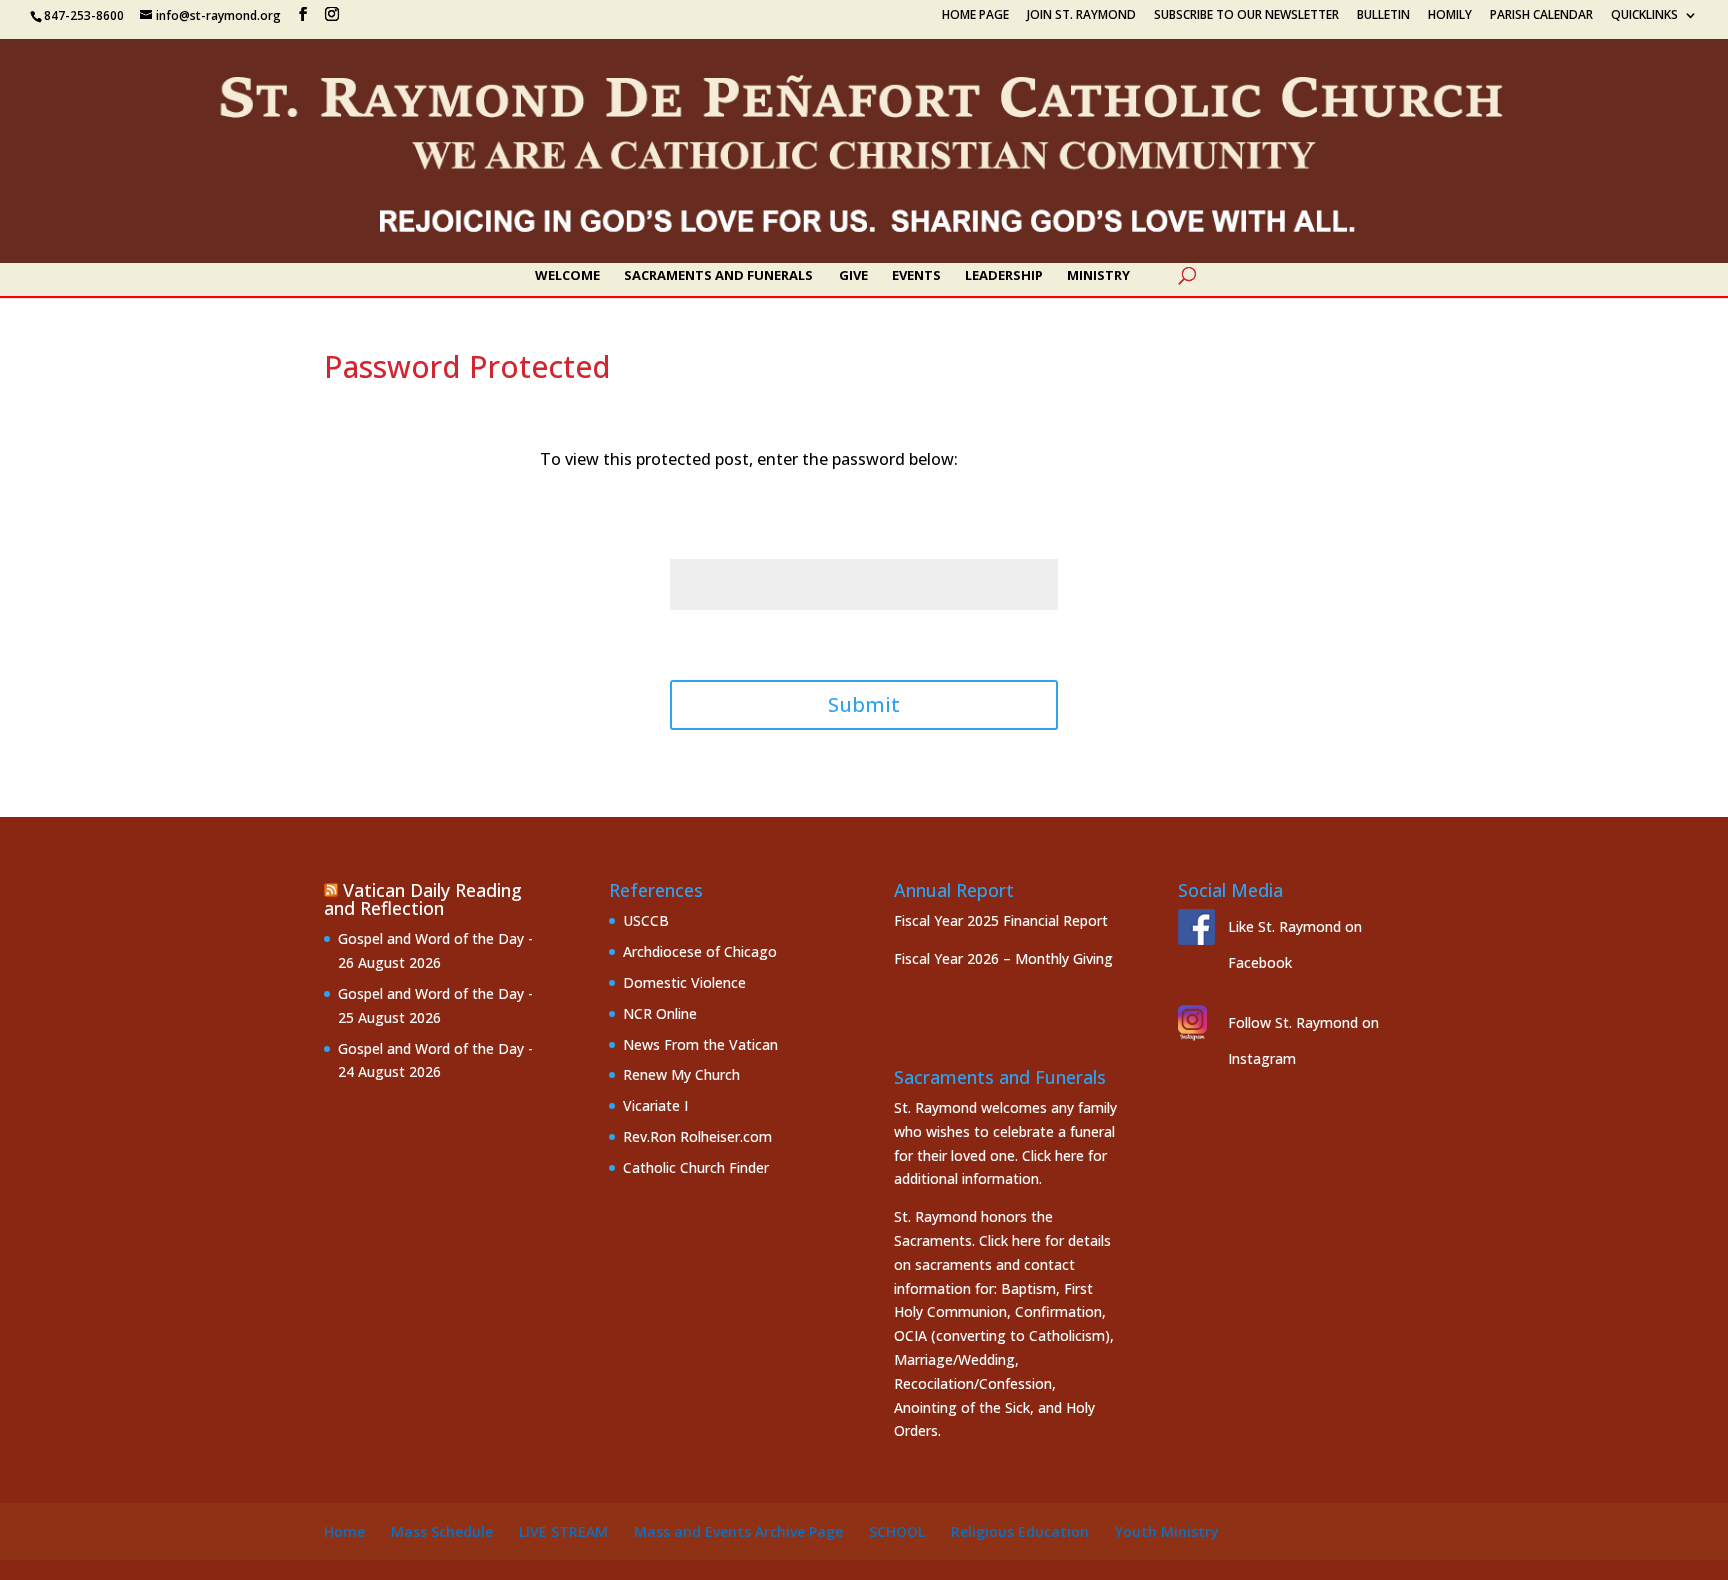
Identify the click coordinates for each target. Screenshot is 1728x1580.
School (897, 1531)
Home (344, 1531)
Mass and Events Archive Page (738, 1531)
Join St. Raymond (1081, 16)
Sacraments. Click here (967, 1240)
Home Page (975, 16)
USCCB (646, 920)
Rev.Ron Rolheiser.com (697, 1136)
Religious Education (1020, 1531)
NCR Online (660, 1013)
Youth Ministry (1167, 1531)
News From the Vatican (700, 1044)
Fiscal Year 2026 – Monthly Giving (1003, 958)
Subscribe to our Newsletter (1246, 16)
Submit (864, 704)
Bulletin (1383, 16)
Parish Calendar (1541, 16)
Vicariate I (655, 1105)
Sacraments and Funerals (718, 276)
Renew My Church (681, 1074)
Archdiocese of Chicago (700, 951)
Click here (1053, 1155)
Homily (1450, 16)
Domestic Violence (684, 982)
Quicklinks (1644, 16)
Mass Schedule (442, 1531)
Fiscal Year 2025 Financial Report (1001, 920)
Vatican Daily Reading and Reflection (423, 899)
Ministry (1098, 276)
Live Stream (563, 1531)
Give (853, 276)
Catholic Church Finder (696, 1167)
